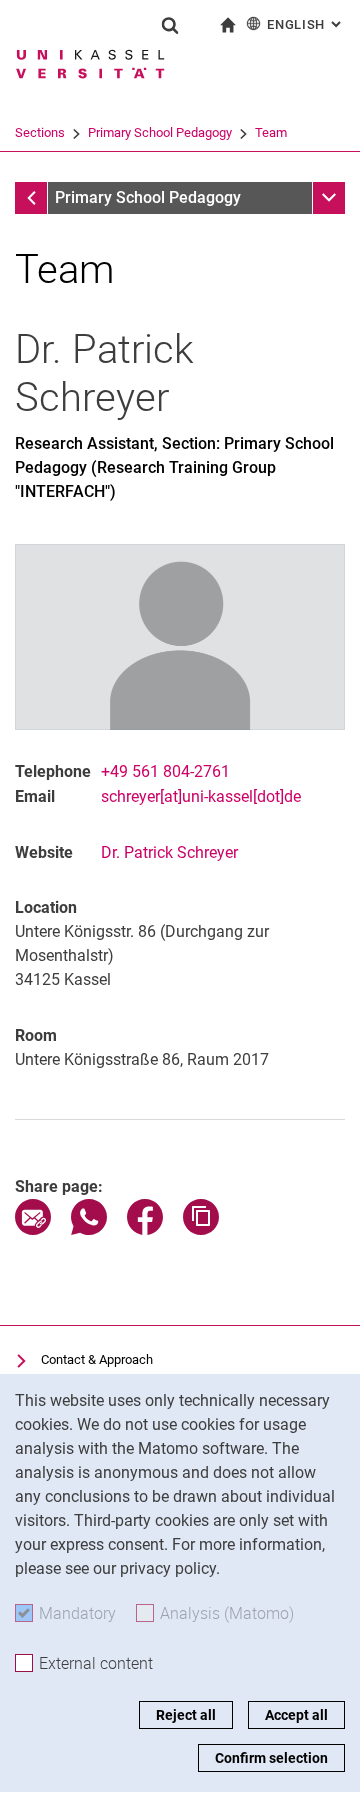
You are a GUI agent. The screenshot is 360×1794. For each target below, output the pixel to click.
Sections (40, 132)
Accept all (296, 1715)
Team (271, 132)
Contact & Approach (97, 1359)
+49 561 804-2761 (165, 771)
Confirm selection (271, 1758)
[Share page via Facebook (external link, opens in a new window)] (145, 1229)
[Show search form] (170, 25)
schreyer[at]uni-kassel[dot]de (201, 796)
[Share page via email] (33, 1229)
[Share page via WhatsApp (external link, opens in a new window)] (89, 1229)
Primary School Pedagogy (160, 132)
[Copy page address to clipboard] (201, 1229)
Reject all (186, 1715)
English (306, 24)
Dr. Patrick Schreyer (169, 852)
